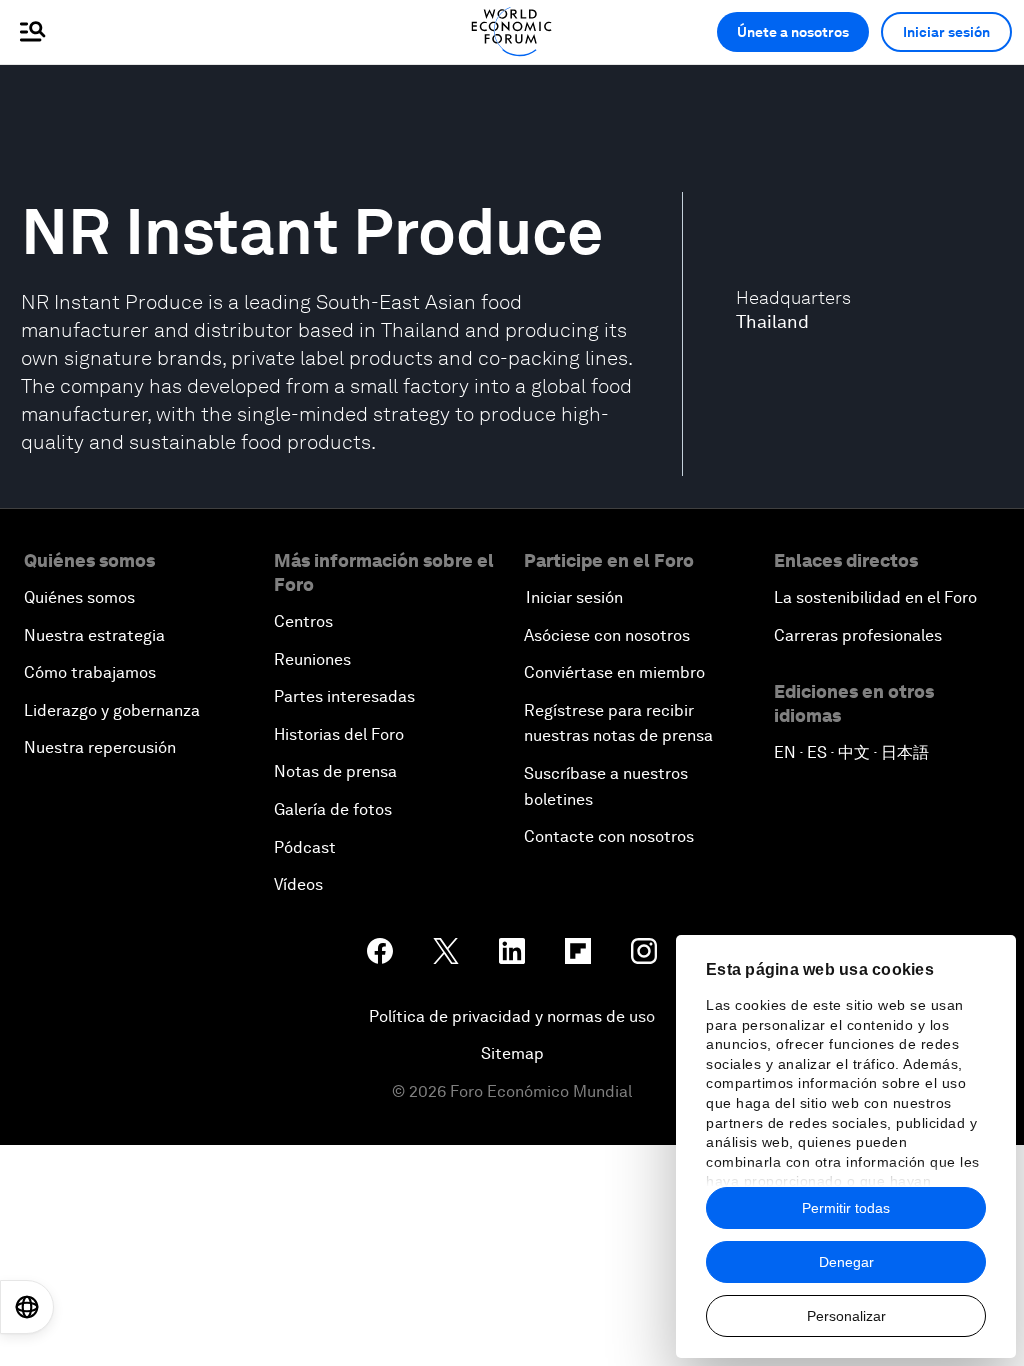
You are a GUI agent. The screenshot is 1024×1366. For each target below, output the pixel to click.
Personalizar (846, 1316)
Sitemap (512, 1053)
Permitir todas (846, 1208)
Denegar (846, 1262)
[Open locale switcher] (27, 1307)
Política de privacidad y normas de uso (512, 1016)
